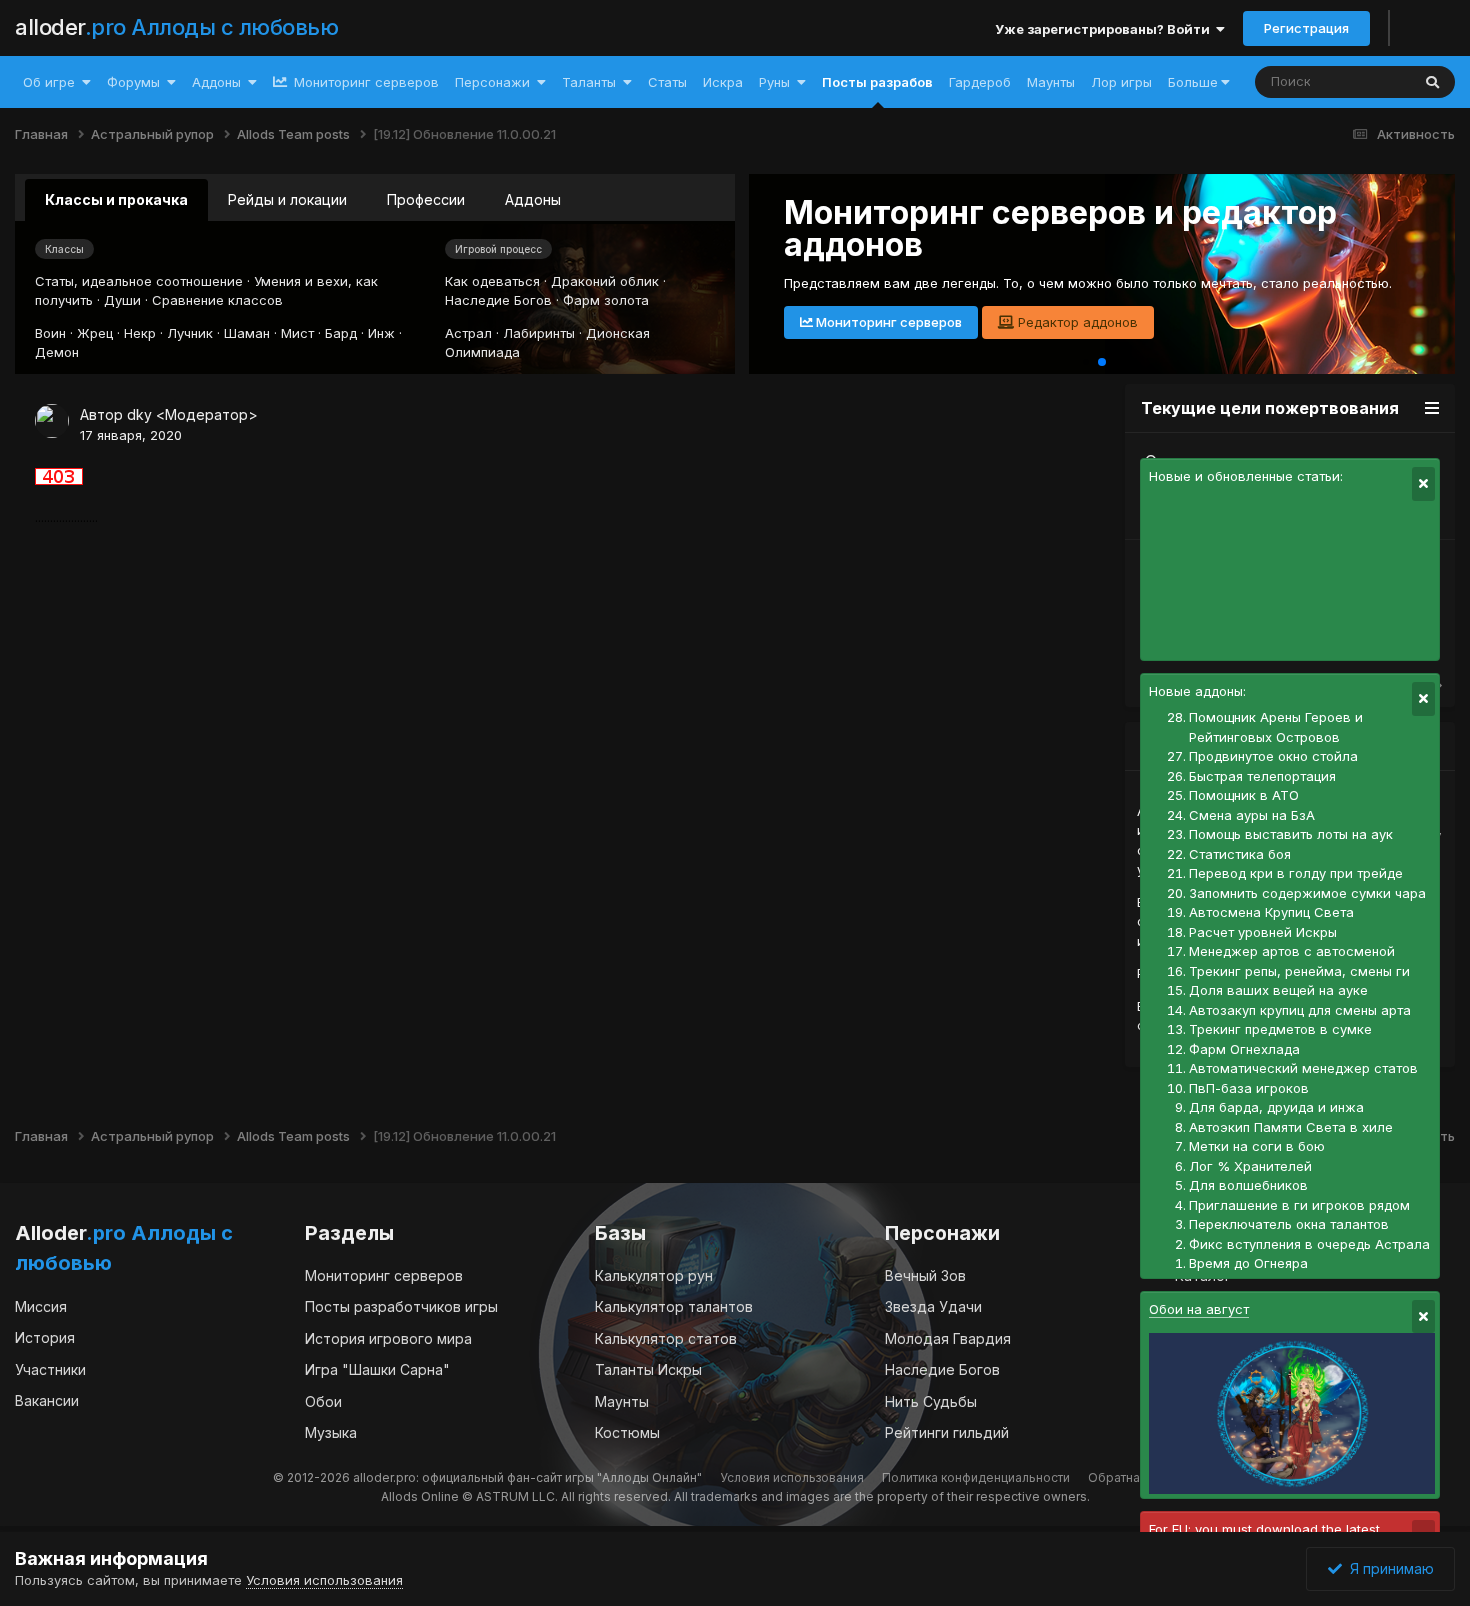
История (45, 1337)
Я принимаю (1388, 1568)
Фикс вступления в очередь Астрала (1309, 1244)
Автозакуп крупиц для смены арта (1300, 1010)
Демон (57, 352)
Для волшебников (1248, 1185)
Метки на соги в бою (1257, 1146)
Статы (667, 82)
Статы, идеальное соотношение (139, 281)
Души (122, 300)
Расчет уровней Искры (1263, 932)
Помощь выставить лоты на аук (1291, 834)
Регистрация (1306, 28)
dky (139, 414)
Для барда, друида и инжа (1276, 1107)
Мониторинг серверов (364, 82)
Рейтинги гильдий (947, 1432)
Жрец (95, 333)
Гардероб (980, 82)
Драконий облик (605, 281)
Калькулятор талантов (674, 1306)
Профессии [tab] (426, 199)
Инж (381, 333)
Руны (774, 82)
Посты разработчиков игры (401, 1306)
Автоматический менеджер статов (1303, 1068)
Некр (140, 333)
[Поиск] (1432, 82)
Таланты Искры (648, 1369)
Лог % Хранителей (1250, 1166)
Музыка (331, 1432)
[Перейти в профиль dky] (52, 421)
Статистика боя (1240, 854)
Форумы (133, 82)
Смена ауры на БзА (1252, 815)
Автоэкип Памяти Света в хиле (1291, 1127)
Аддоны (216, 82)
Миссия (41, 1306)
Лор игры (1121, 82)
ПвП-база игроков (1249, 1088)
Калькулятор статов (666, 1338)
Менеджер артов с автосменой (1292, 951)
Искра (723, 82)
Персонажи (492, 82)
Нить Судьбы (931, 1401)
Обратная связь (1135, 1477)
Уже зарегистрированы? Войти (1105, 29)
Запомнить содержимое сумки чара (1307, 893)
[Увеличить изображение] (59, 475)
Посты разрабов (877, 82)
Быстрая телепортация (1262, 776)
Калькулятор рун (654, 1275)
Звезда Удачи (933, 1306)
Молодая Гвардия (948, 1338)
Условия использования (792, 1477)
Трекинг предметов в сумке (1280, 1029)
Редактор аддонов (1076, 322)
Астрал (468, 333)
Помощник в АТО (1244, 795)
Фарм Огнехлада (1244, 1049)
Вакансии (47, 1400)
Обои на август (1199, 1309)
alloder (176, 27)
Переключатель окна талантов (1289, 1224)
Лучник (190, 333)
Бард (341, 333)
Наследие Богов (498, 300)
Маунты (1051, 82)
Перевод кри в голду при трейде (1296, 873)
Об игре (49, 82)
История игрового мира (388, 1338)
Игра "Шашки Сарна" (377, 1369)
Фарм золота (606, 300)
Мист (297, 333)
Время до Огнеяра (1248, 1263)
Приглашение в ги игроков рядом (1299, 1205)
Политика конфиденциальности (976, 1477)
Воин (50, 333)
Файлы (1362, 81)
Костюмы (627, 1432)
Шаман (247, 333)
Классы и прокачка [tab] (116, 199)
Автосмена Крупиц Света (1271, 912)
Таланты (589, 82)
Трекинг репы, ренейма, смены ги (1299, 971)
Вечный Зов (925, 1275)
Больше (1193, 82)
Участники (50, 1369)
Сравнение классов (217, 300)
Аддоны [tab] (533, 199)
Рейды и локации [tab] (287, 199)
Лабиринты (539, 333)
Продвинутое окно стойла (1273, 756)
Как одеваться (492, 281)
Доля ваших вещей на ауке (1278, 990)
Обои (323, 1401)
